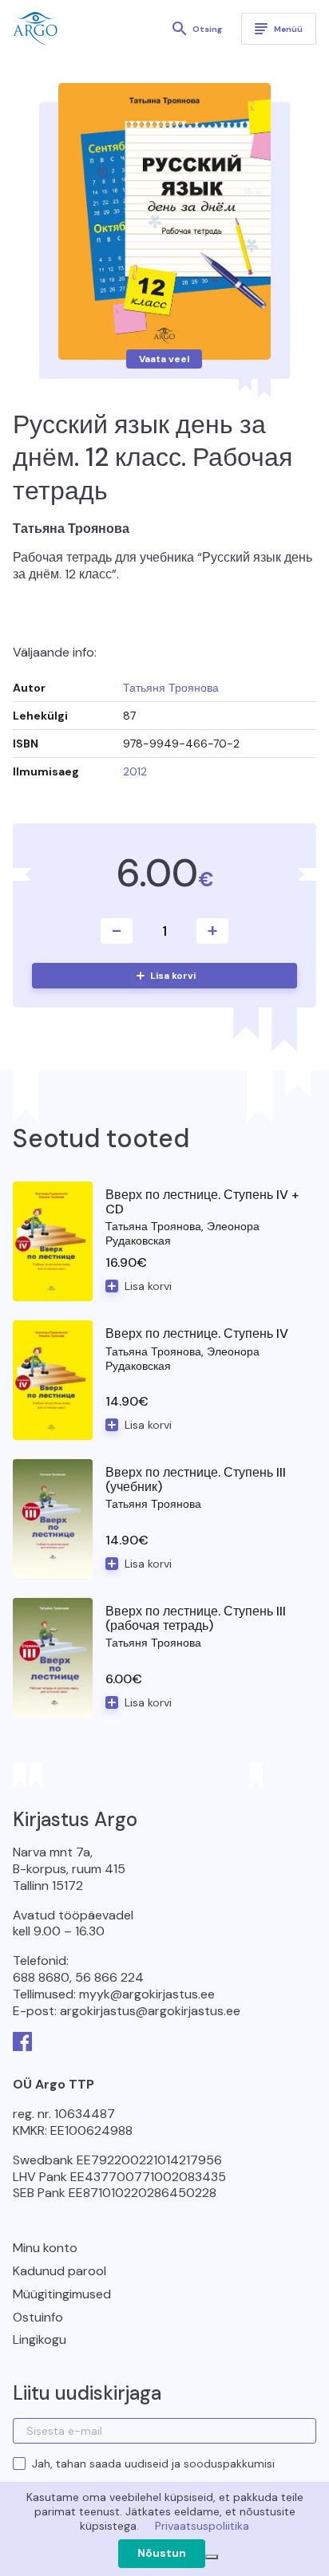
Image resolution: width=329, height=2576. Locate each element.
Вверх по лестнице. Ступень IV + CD (202, 1202)
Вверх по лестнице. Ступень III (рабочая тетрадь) (196, 1618)
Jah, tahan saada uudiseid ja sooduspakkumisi (153, 2464)
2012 (135, 771)
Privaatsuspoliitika (202, 2526)
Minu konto (45, 2248)
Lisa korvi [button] (148, 1286)
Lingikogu (40, 2339)
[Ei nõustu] (212, 2557)
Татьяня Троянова (171, 688)
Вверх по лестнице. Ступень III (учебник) (196, 1479)
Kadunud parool (59, 2271)
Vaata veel (164, 359)
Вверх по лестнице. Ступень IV (197, 1333)
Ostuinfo (38, 2317)
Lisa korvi (173, 976)
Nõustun (162, 2553)
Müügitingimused (62, 2294)
